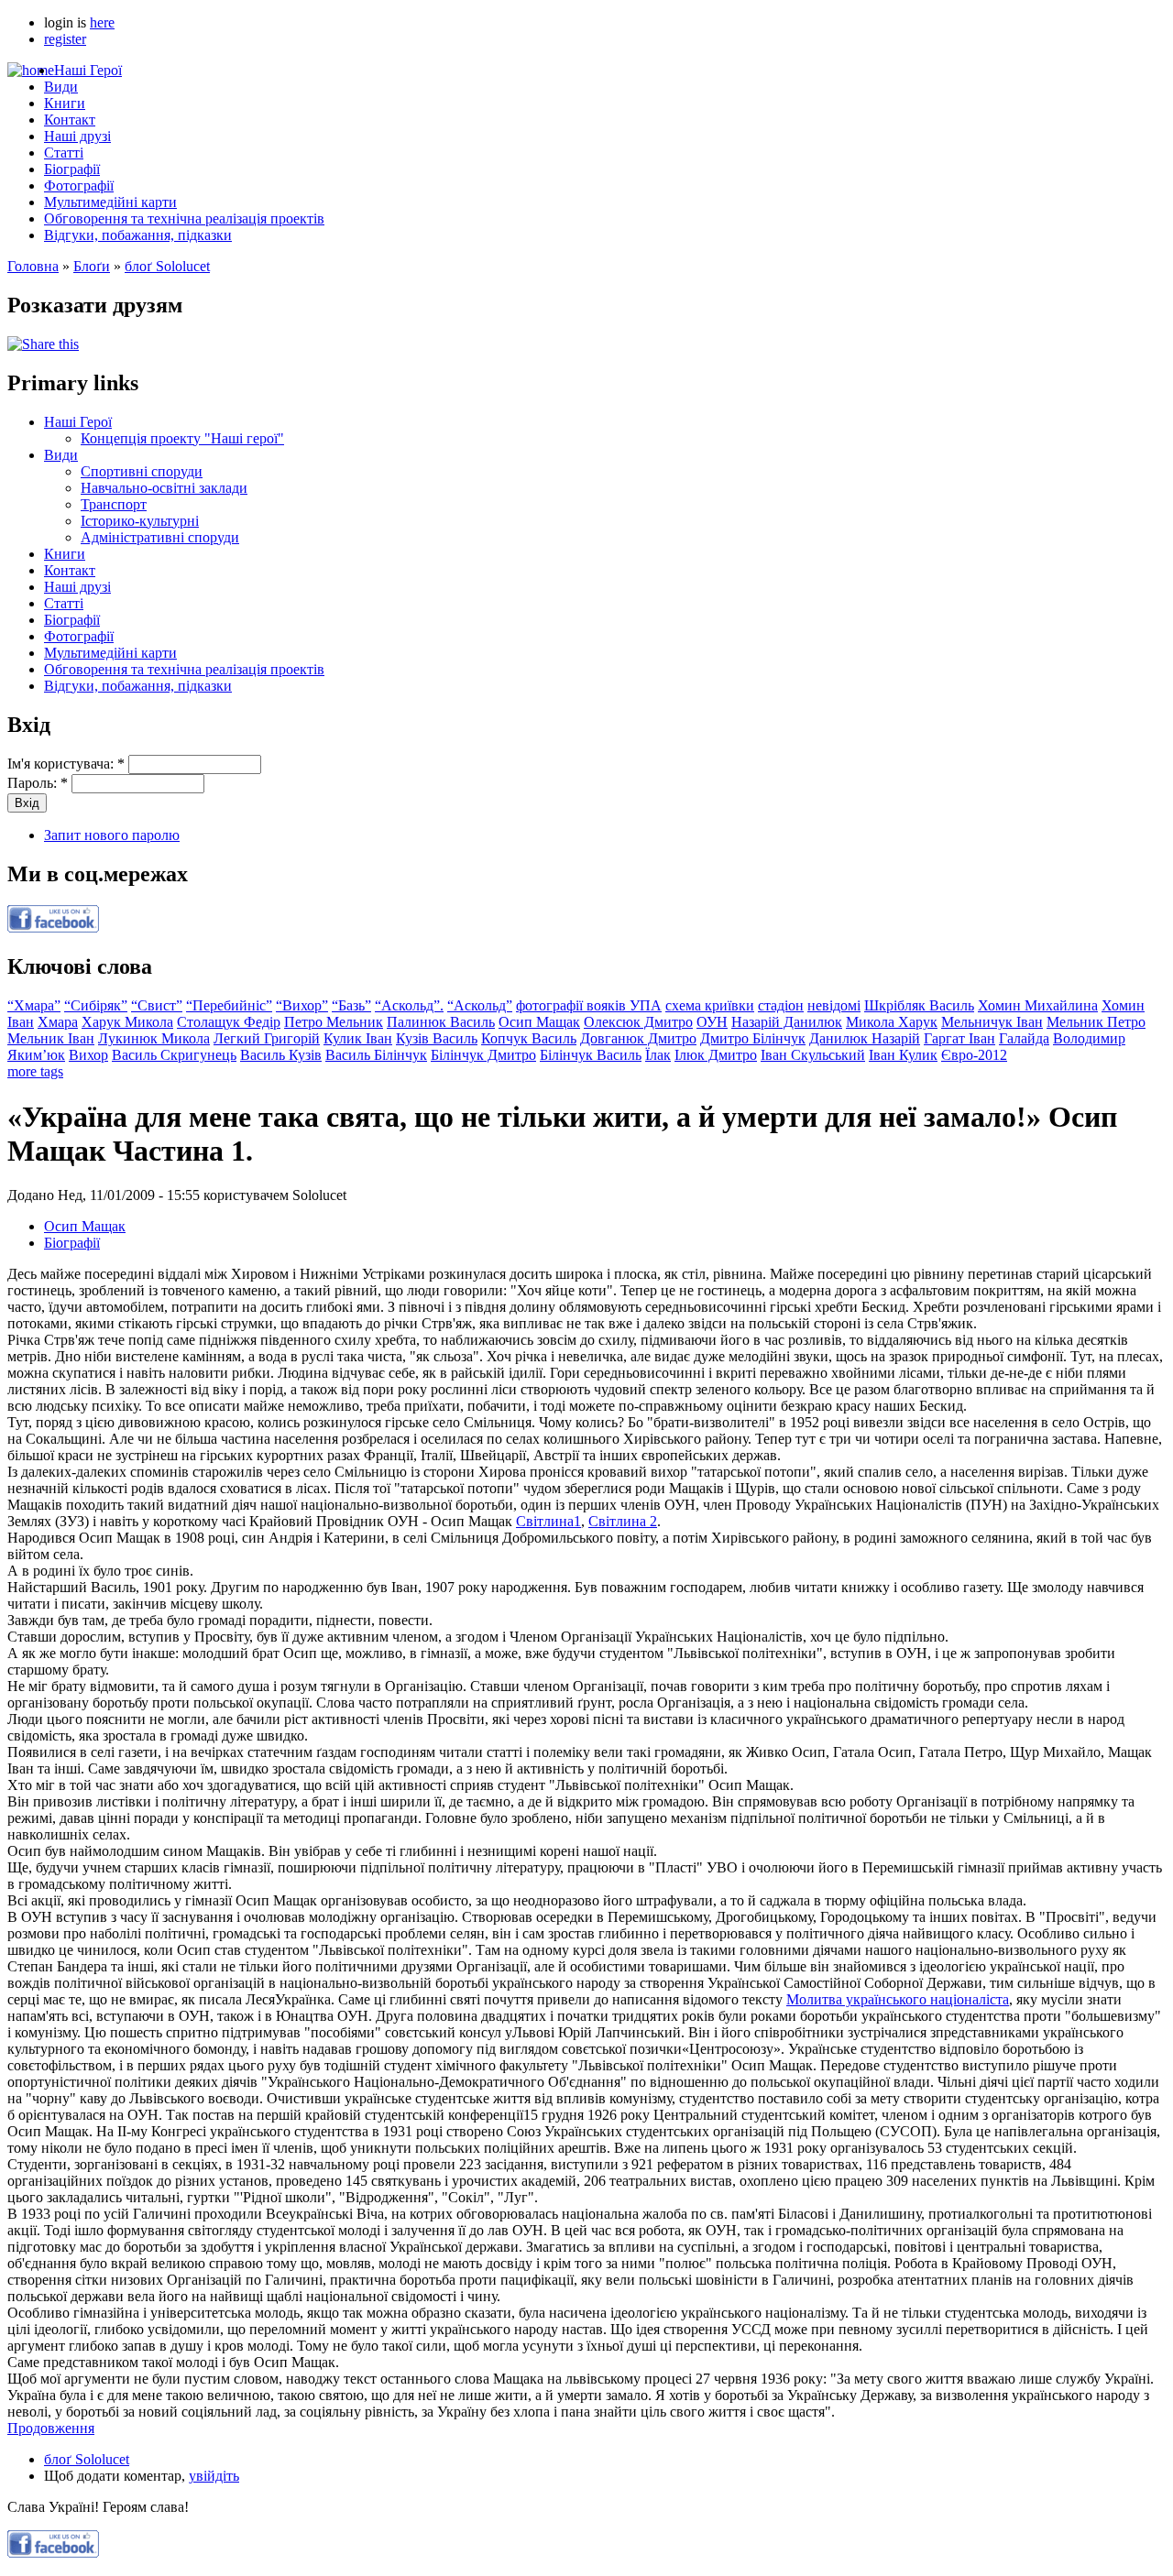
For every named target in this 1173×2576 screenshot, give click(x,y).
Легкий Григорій (267, 1038)
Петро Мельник (334, 1022)
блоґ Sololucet (167, 266)
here (102, 22)
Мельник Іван (51, 1038)
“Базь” (351, 1005)
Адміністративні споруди (160, 537)
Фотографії (79, 186)
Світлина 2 (623, 1521)
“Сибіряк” (96, 1005)
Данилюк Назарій (865, 1038)
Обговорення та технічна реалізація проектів (184, 218)
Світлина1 (548, 1521)
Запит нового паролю (112, 835)
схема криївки (710, 1005)
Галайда (1024, 1038)
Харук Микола (127, 1022)
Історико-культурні (140, 521)
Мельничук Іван (992, 1022)
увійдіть (214, 2476)
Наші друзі (77, 136)
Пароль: (38, 783)
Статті (64, 153)
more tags (35, 1071)
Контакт (70, 120)
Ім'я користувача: (66, 764)
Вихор (88, 1055)
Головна (33, 266)
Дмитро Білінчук (753, 1038)
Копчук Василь (529, 1038)
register (65, 39)
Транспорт (114, 504)
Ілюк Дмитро (716, 1055)
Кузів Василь (437, 1038)
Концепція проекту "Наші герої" (182, 438)
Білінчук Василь (591, 1055)
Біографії (72, 169)
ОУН (712, 1022)
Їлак (658, 1055)
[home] (31, 70)
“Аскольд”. (409, 1005)
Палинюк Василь (441, 1022)
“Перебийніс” (229, 1005)
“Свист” (157, 1005)
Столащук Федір (229, 1022)
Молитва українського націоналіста (898, 1999)
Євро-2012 (974, 1055)
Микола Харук (892, 1022)
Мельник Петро (1096, 1022)
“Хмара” (34, 1005)
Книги (65, 103)
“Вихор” (302, 1005)
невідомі (834, 1005)
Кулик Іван (358, 1038)
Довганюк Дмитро (638, 1038)
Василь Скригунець (174, 1055)
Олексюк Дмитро (638, 1022)
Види (61, 87)
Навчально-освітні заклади (164, 488)
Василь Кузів (281, 1055)
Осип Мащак (539, 1022)
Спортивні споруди (142, 471)
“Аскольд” (480, 1005)
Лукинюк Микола (154, 1038)
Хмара (58, 1022)
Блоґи (92, 266)
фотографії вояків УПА (589, 1005)
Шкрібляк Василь (919, 1005)
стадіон (781, 1005)
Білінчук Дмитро (483, 1055)
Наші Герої (88, 70)
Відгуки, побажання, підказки (138, 235)
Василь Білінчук (376, 1055)
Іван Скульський (813, 1055)
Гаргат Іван (959, 1038)
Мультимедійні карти (110, 202)
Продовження (51, 2428)
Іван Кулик (903, 1055)
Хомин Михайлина (1038, 1005)
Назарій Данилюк (787, 1022)
